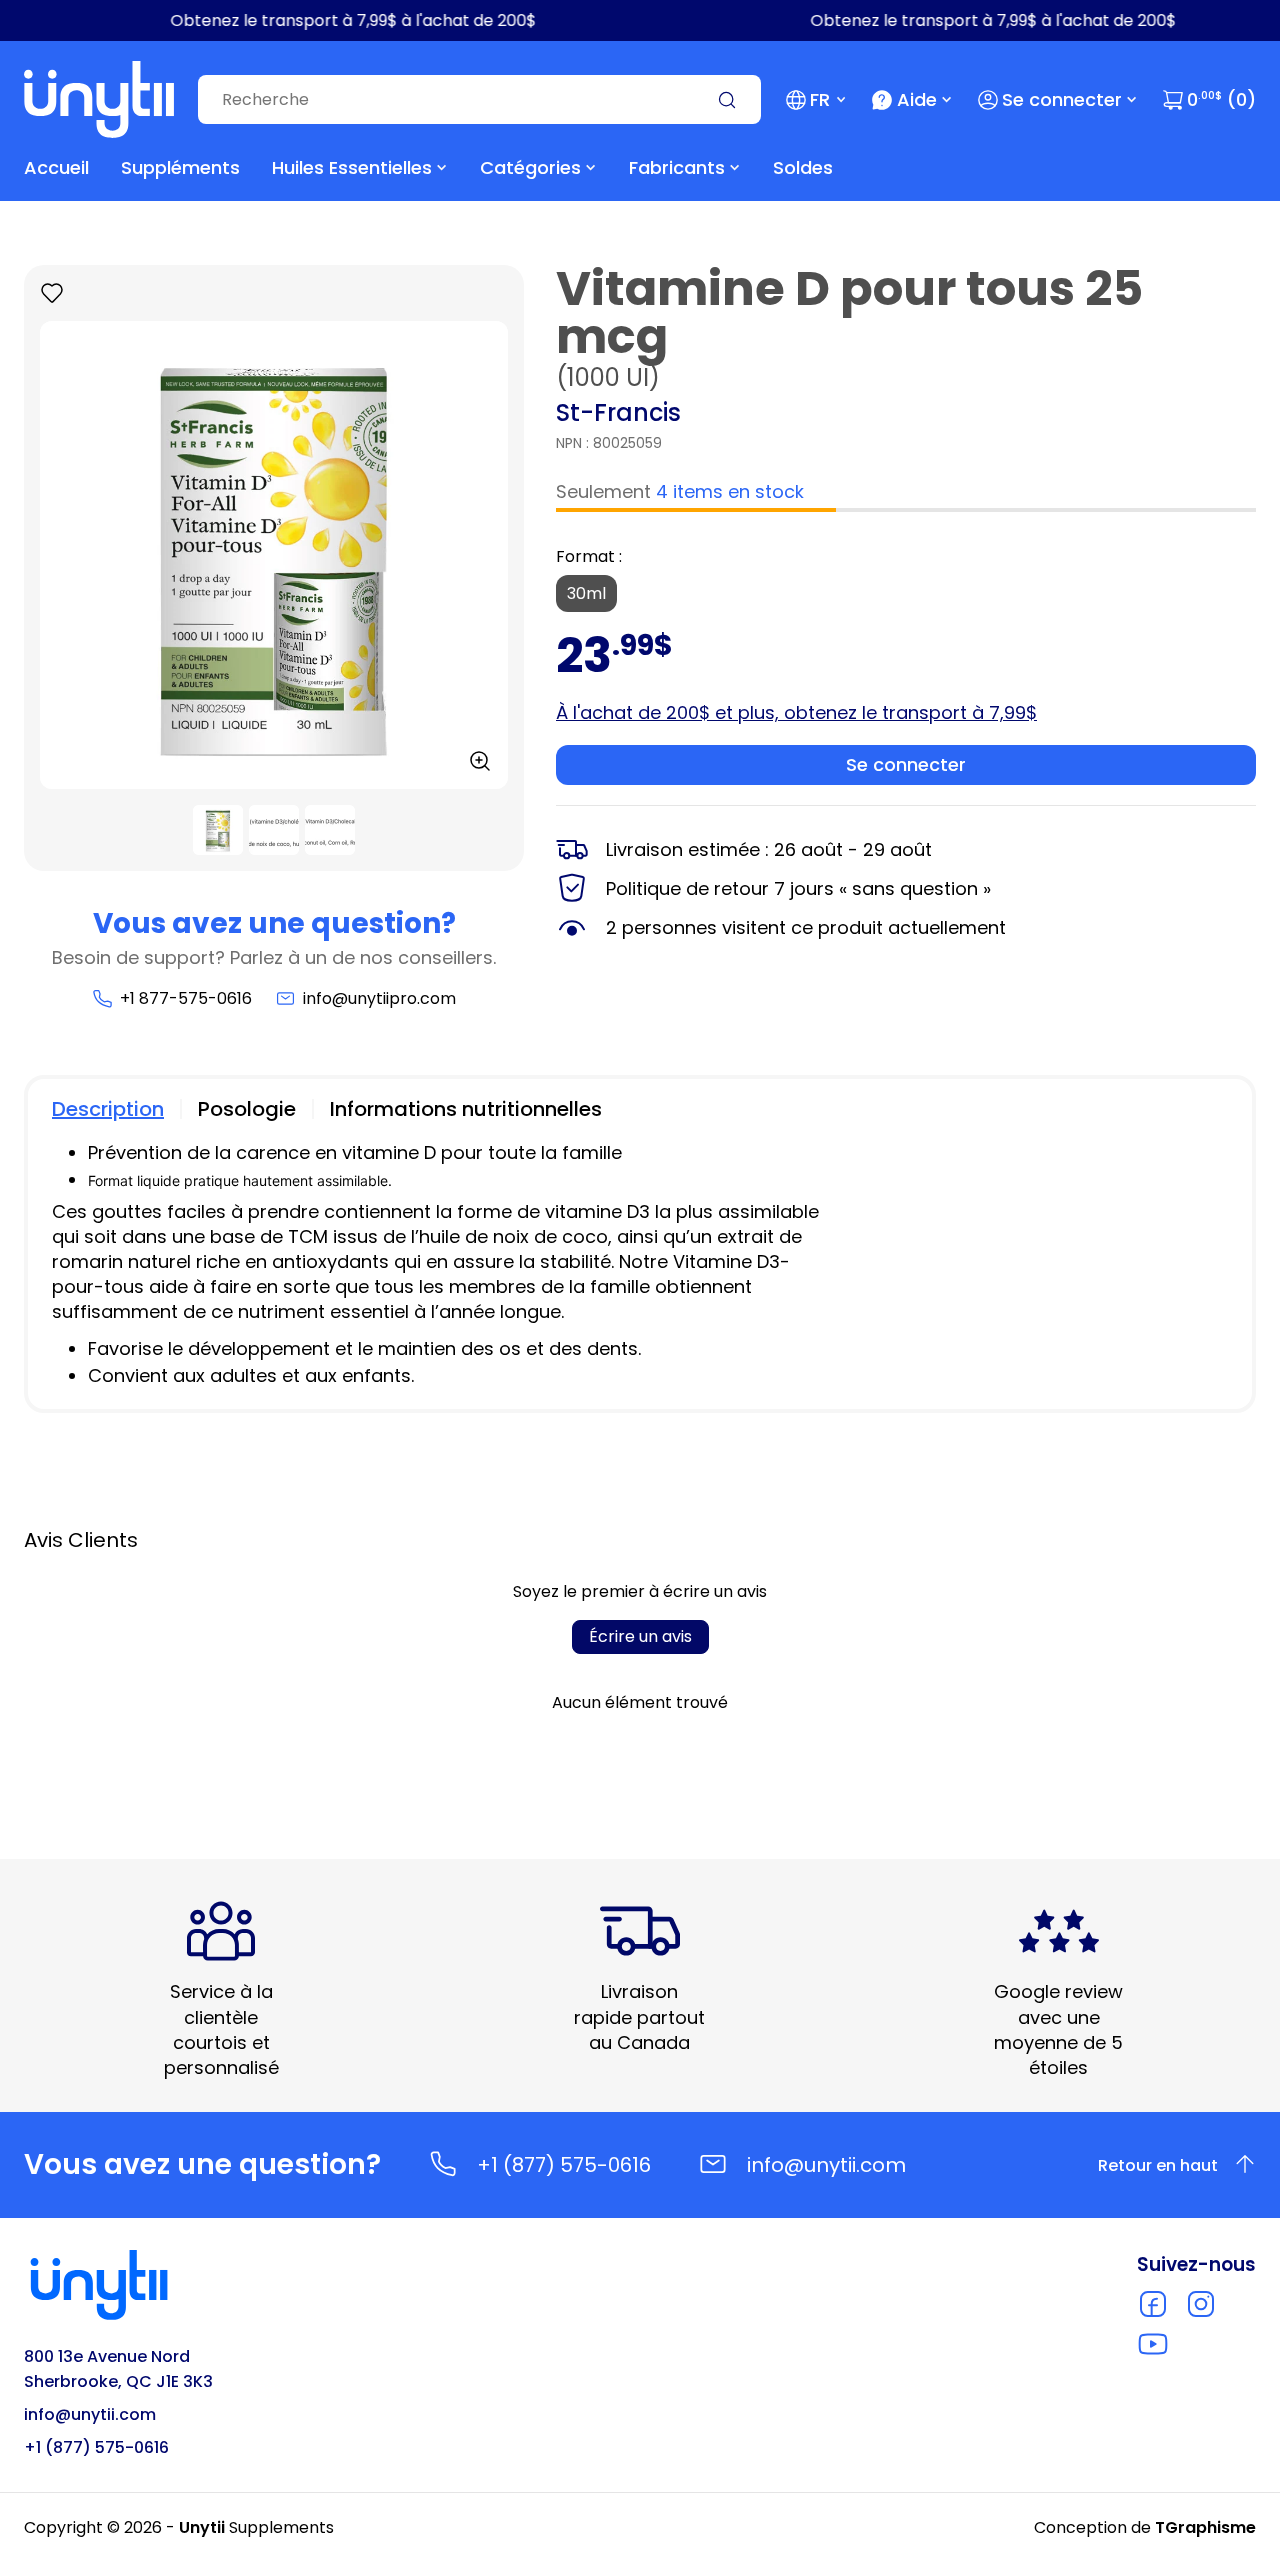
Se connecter (1062, 99)
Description (108, 1109)
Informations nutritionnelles (466, 1109)
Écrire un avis (640, 1636)
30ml (586, 593)
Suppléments (180, 167)
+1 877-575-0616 (185, 998)
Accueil (56, 167)
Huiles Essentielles (352, 167)
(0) (1221, 99)
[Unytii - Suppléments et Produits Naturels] (99, 99)
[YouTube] (1153, 2344)
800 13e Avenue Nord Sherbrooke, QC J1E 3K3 (118, 2369)
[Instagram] (1201, 2304)
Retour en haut (1158, 2165)
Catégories (530, 167)
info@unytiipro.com (379, 998)
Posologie (247, 1109)
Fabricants (677, 167)
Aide (917, 99)
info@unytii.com (826, 2165)
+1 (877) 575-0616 (564, 2165)
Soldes (803, 167)
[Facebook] (1153, 2304)
